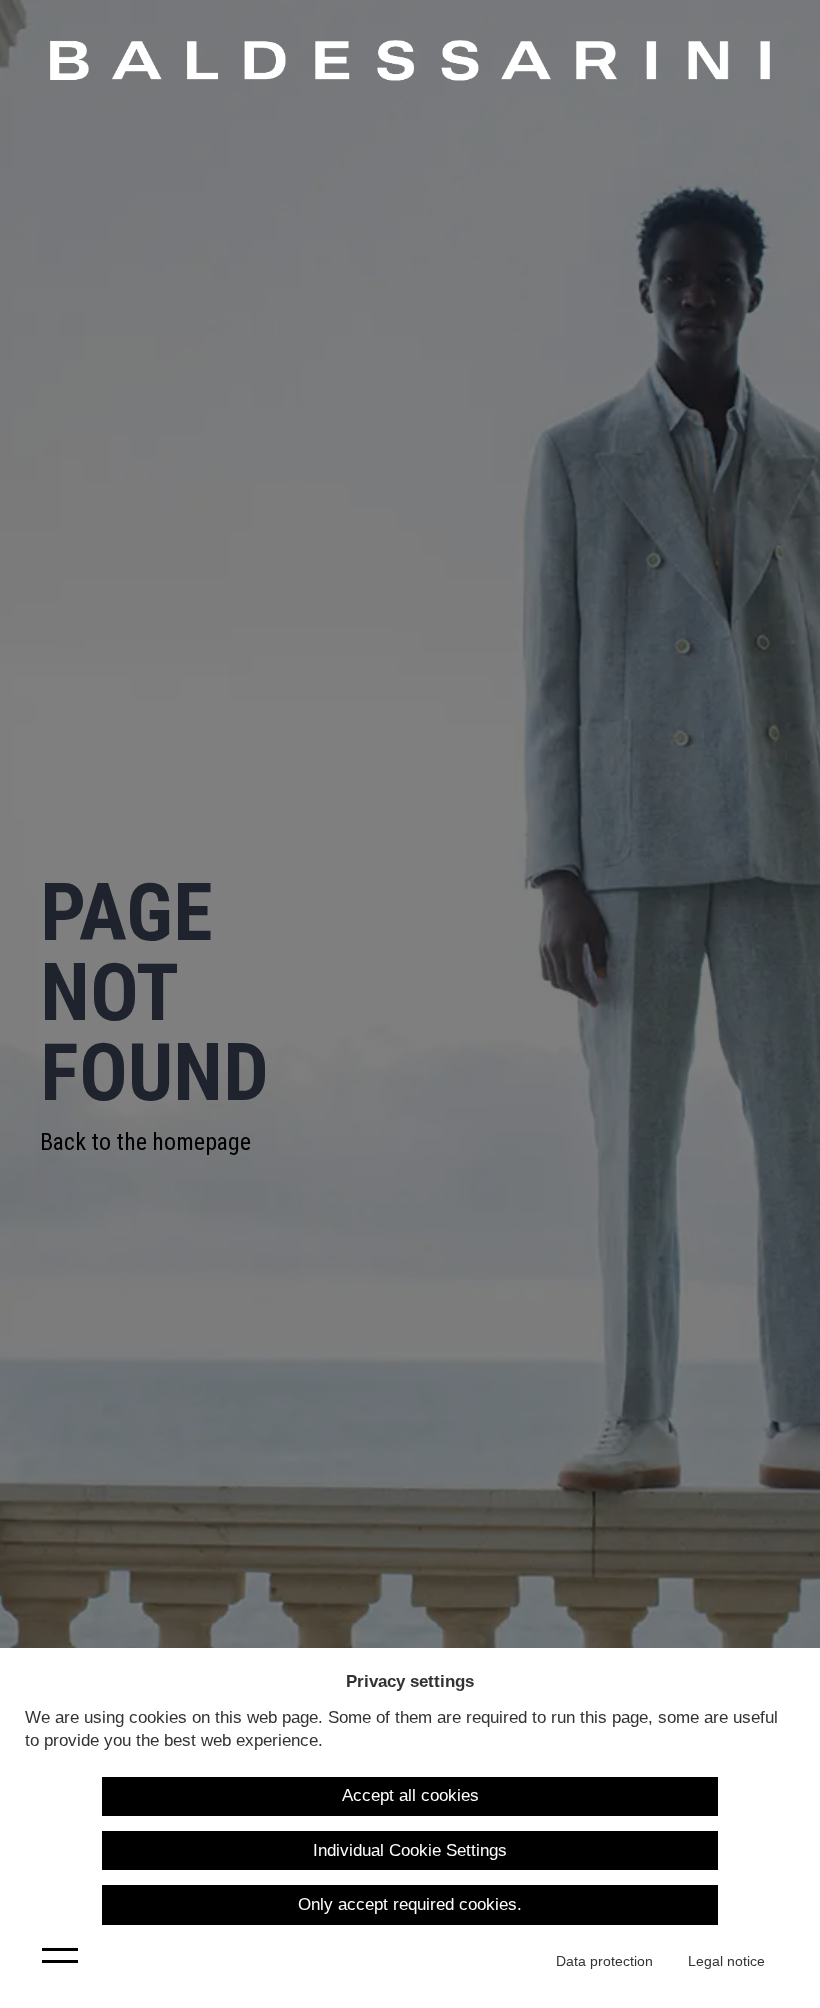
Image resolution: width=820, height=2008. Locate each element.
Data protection (604, 1961)
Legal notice (726, 1961)
